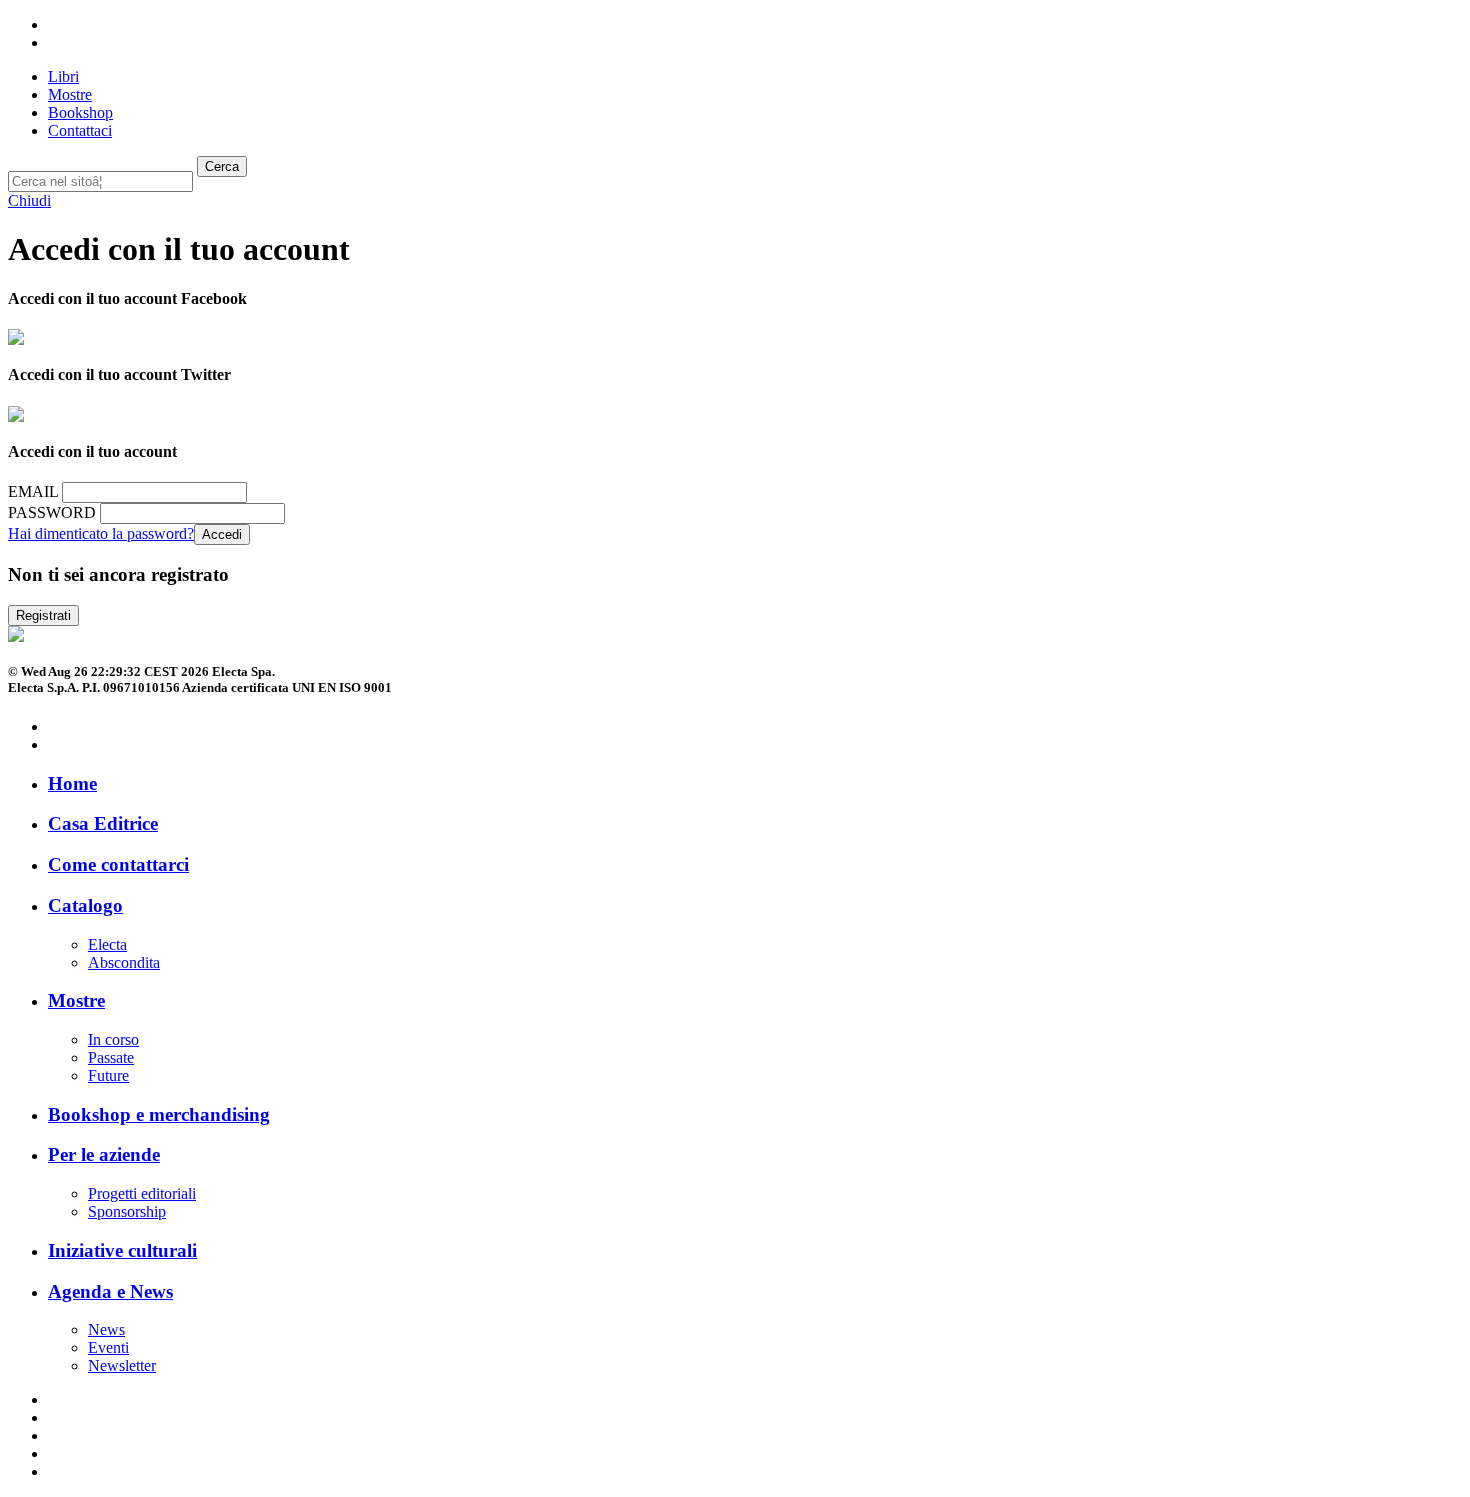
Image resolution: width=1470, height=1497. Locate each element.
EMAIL (33, 491)
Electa (107, 944)
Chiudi (29, 200)
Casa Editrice (103, 823)
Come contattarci (118, 864)
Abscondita (124, 962)
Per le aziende (104, 1154)
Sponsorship (127, 1211)
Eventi (108, 1347)
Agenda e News (110, 1291)
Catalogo (85, 905)
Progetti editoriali (142, 1193)
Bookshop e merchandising (159, 1114)
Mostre (76, 1000)
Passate (111, 1057)
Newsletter (122, 1365)
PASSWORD (52, 512)
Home (72, 783)
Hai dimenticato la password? (101, 533)
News (106, 1329)
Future (108, 1075)
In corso (113, 1039)
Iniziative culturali (122, 1250)
